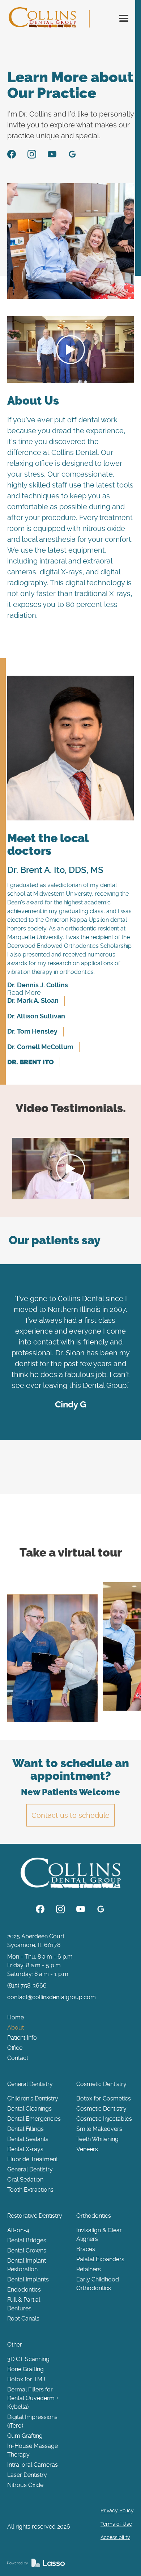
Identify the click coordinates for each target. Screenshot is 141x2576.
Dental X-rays (25, 2149)
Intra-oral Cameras (33, 2465)
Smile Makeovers (99, 2129)
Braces (86, 2249)
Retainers (89, 2269)
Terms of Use (116, 2524)
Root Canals (23, 2319)
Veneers (87, 2149)
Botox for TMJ (26, 2379)
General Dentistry (30, 2084)
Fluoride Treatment (33, 2159)
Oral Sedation (25, 2180)
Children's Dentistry (33, 2098)
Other (15, 2345)
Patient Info (22, 2038)
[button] (124, 19)
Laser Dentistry (27, 2475)
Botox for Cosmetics (104, 2098)
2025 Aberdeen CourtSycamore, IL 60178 (36, 1941)
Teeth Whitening (97, 2139)
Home (16, 2017)
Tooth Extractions (30, 2190)
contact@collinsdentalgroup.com (52, 1997)
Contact (18, 2058)
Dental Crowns (27, 2250)
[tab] (44, 985)
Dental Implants (28, 2279)
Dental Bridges (27, 2240)
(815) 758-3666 (27, 1986)
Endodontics (24, 2290)
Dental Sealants (28, 2139)
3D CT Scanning (28, 2359)
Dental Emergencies (34, 2119)
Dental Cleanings (29, 2109)
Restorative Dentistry (35, 2216)
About (16, 2028)
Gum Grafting (25, 2436)
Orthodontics (94, 2216)
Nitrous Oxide (25, 2485)
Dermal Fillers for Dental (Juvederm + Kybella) (33, 2398)
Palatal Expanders (100, 2259)
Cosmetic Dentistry (101, 2084)
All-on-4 (18, 2230)
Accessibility (115, 2537)
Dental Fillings (25, 2129)
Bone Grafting (25, 2369)
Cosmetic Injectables (104, 2119)
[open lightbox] (52, 1658)
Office (15, 2048)
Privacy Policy (117, 2510)
